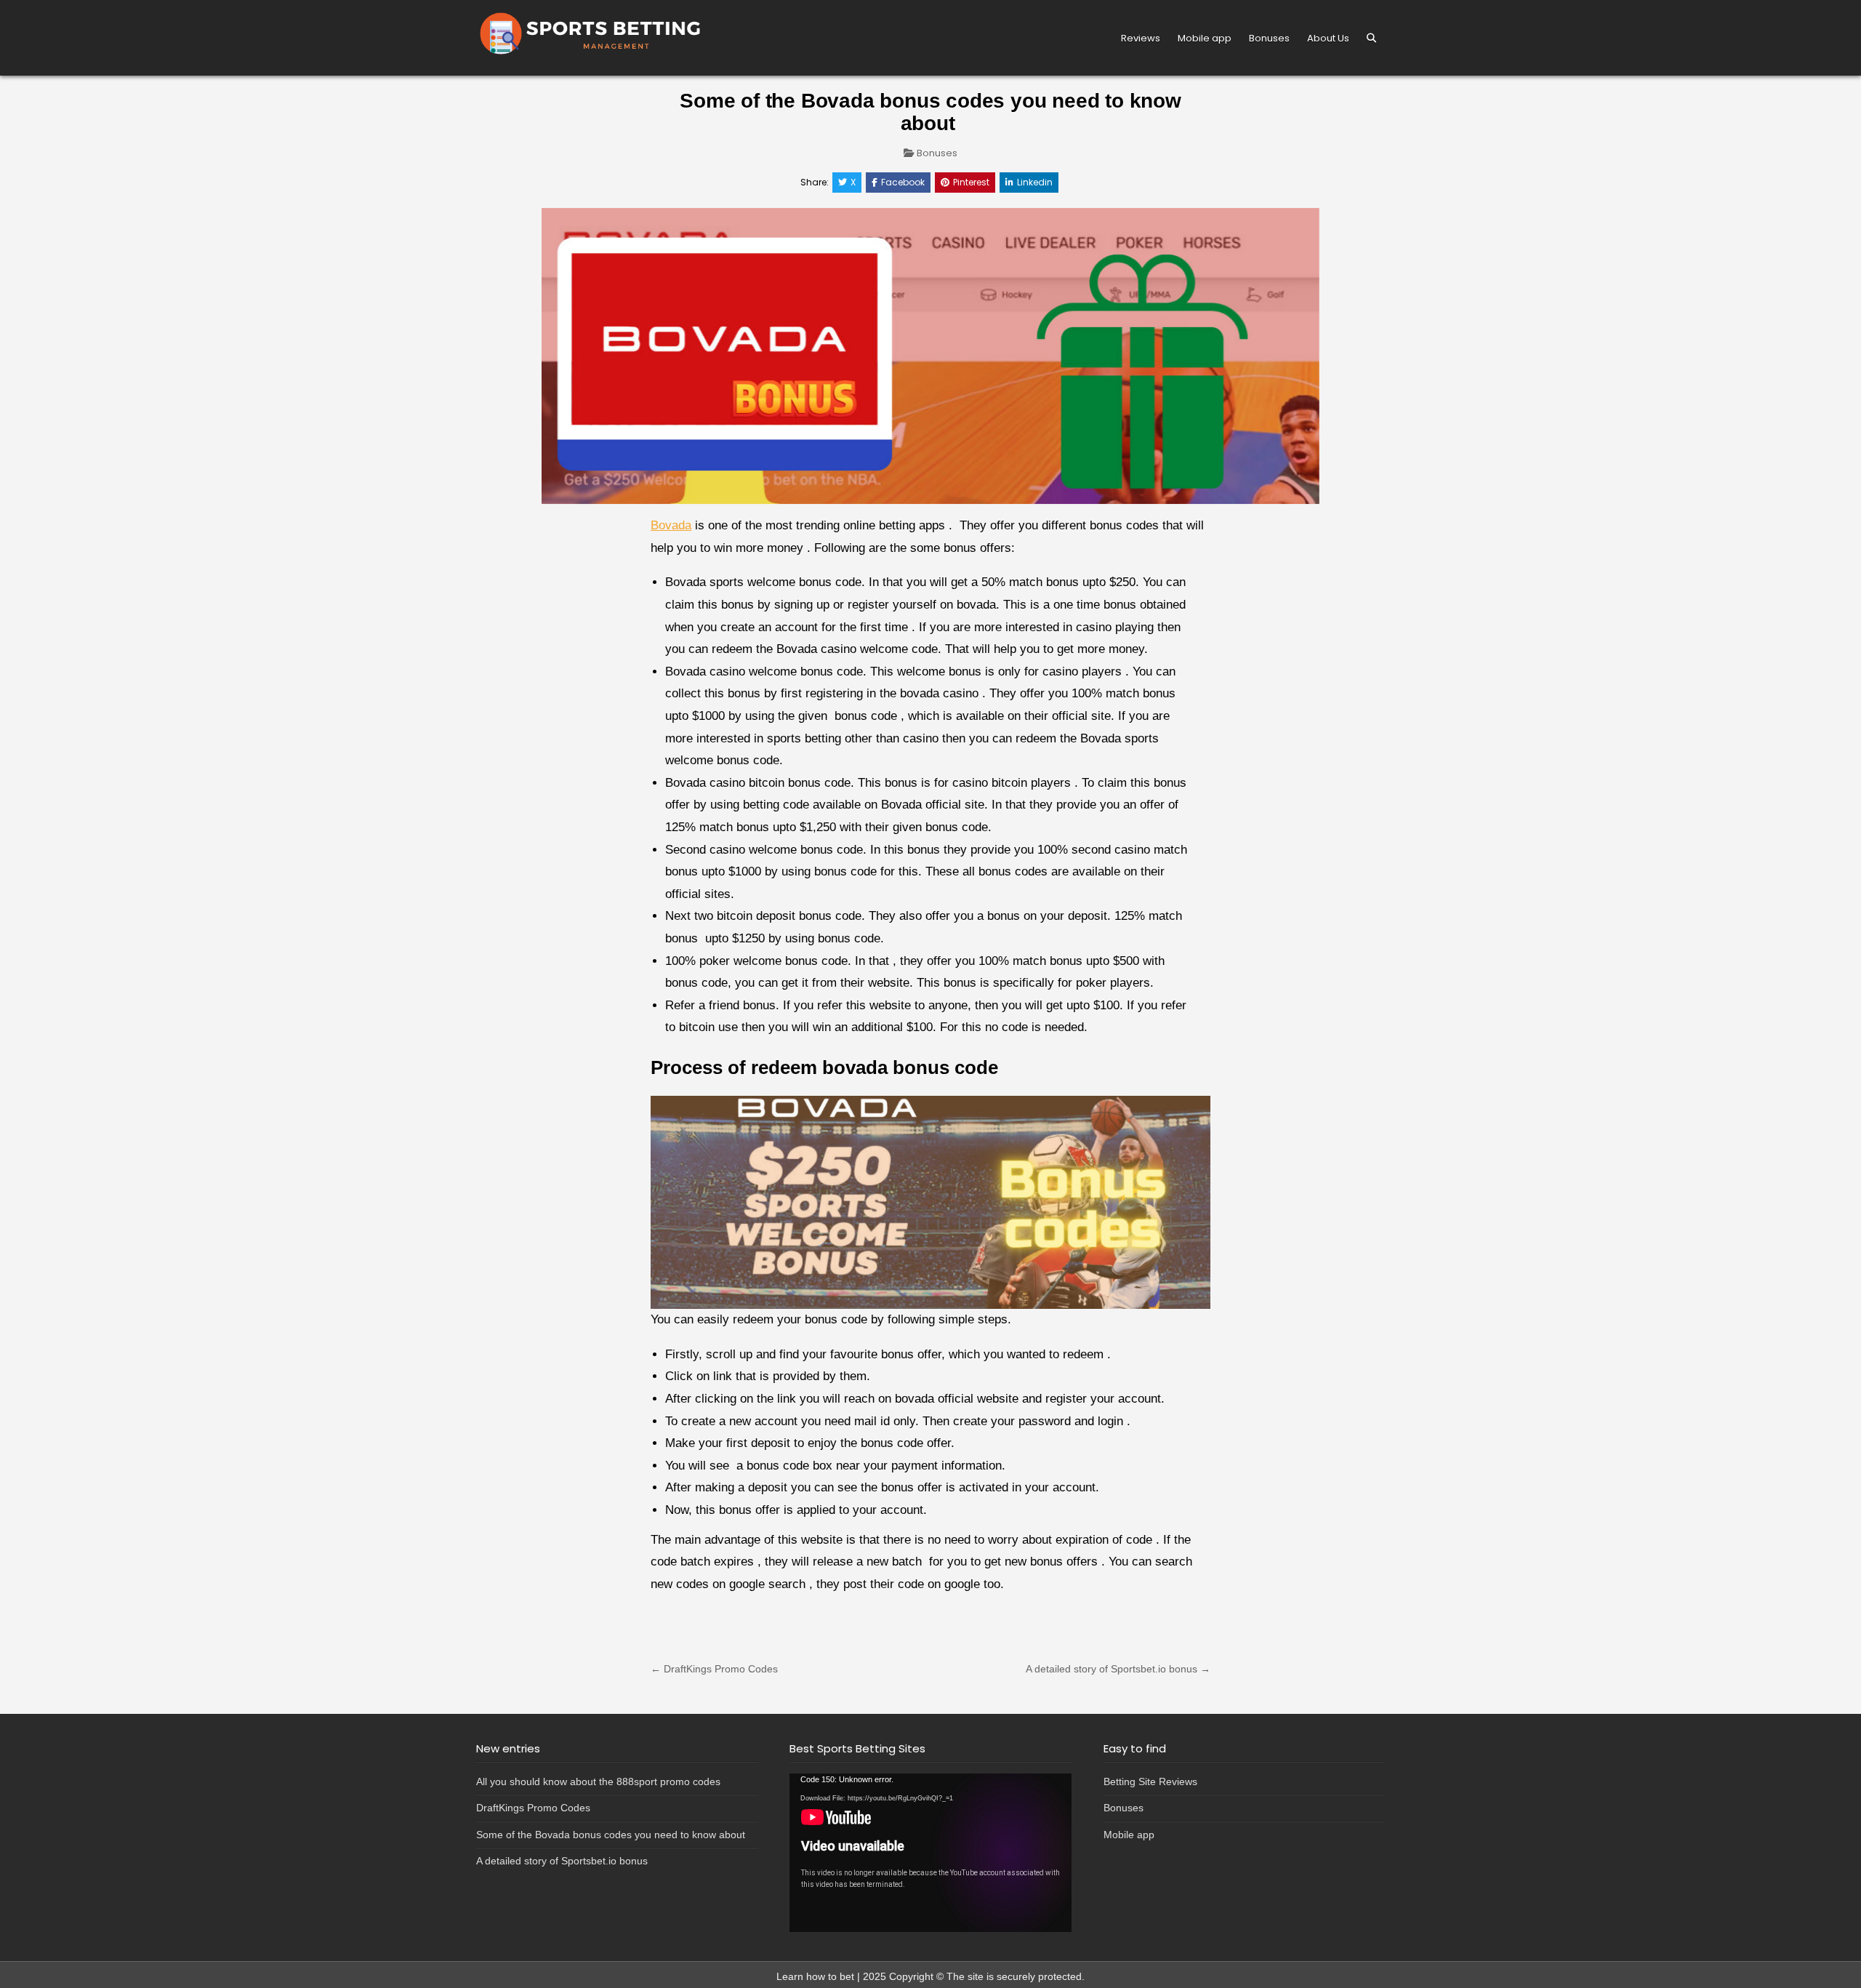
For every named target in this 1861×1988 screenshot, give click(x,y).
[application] (930, 1853)
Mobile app (1205, 38)
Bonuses (1269, 38)
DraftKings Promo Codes (533, 1808)
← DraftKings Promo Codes (714, 1669)
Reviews (1141, 38)
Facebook (903, 182)
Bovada (671, 525)
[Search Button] (1371, 38)
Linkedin (1035, 182)
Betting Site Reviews (1150, 1781)
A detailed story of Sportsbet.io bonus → (1118, 1669)
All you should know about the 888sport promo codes (598, 1781)
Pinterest (971, 182)
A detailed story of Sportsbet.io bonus (562, 1861)
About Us (1328, 38)
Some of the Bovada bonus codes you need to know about (612, 1835)
